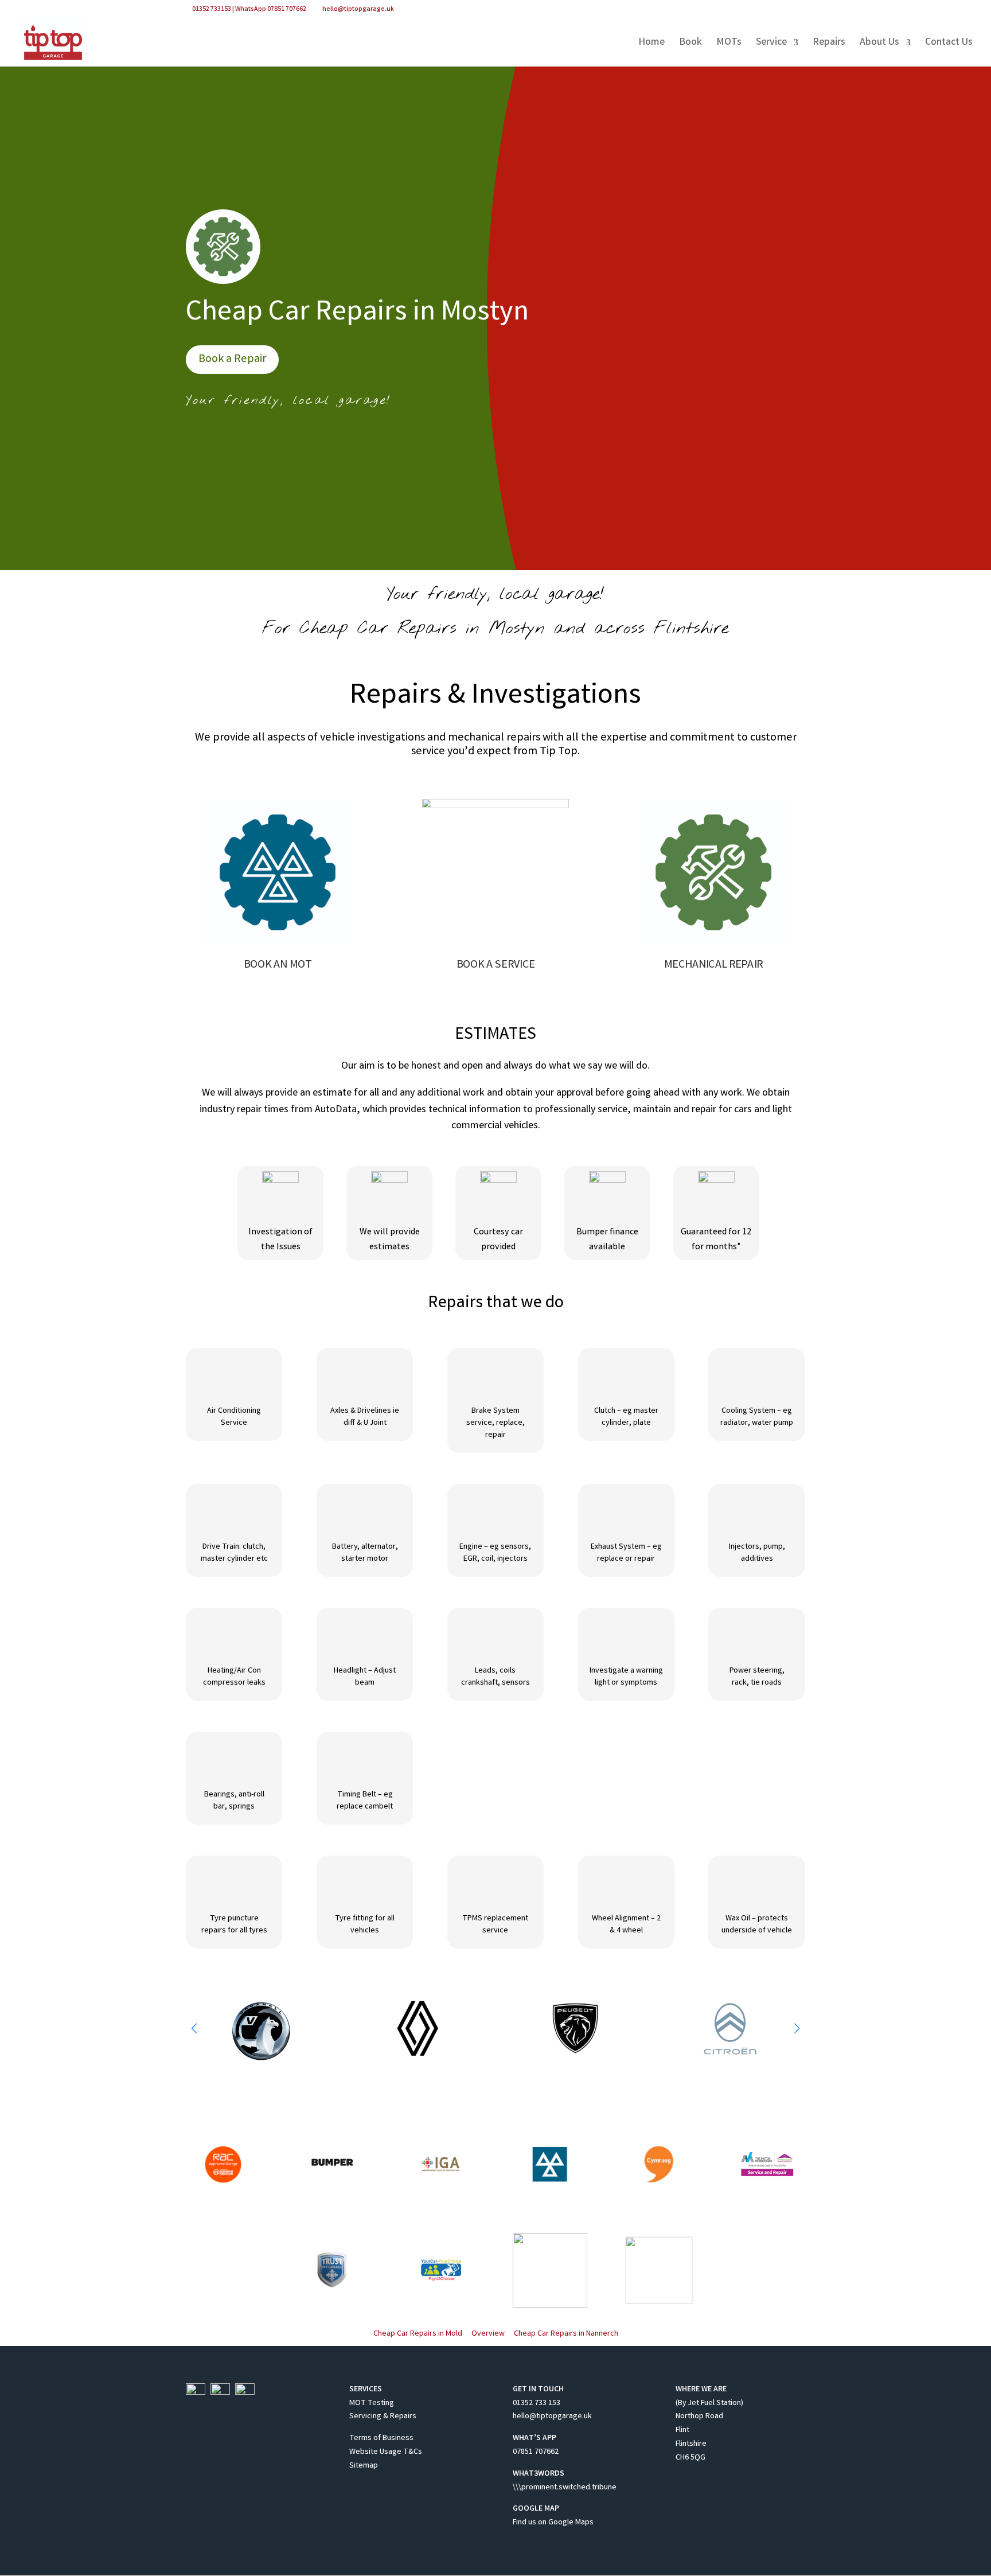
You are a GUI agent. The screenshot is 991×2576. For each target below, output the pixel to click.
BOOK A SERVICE (496, 966)
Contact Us (949, 44)
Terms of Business (381, 2438)
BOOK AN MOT (278, 966)
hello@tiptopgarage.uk (552, 2417)
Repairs (829, 44)
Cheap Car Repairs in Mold (418, 2334)
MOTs (729, 44)
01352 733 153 (537, 2403)
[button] (797, 2028)
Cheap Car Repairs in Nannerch (566, 2334)
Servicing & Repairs (383, 2417)
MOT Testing (372, 2403)
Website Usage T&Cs (386, 2452)
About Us (879, 44)
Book (690, 44)
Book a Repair (232, 359)
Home (651, 44)
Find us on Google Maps (553, 2523)
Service (771, 44)
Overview (488, 2334)
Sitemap (364, 2466)
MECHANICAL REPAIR (713, 966)
